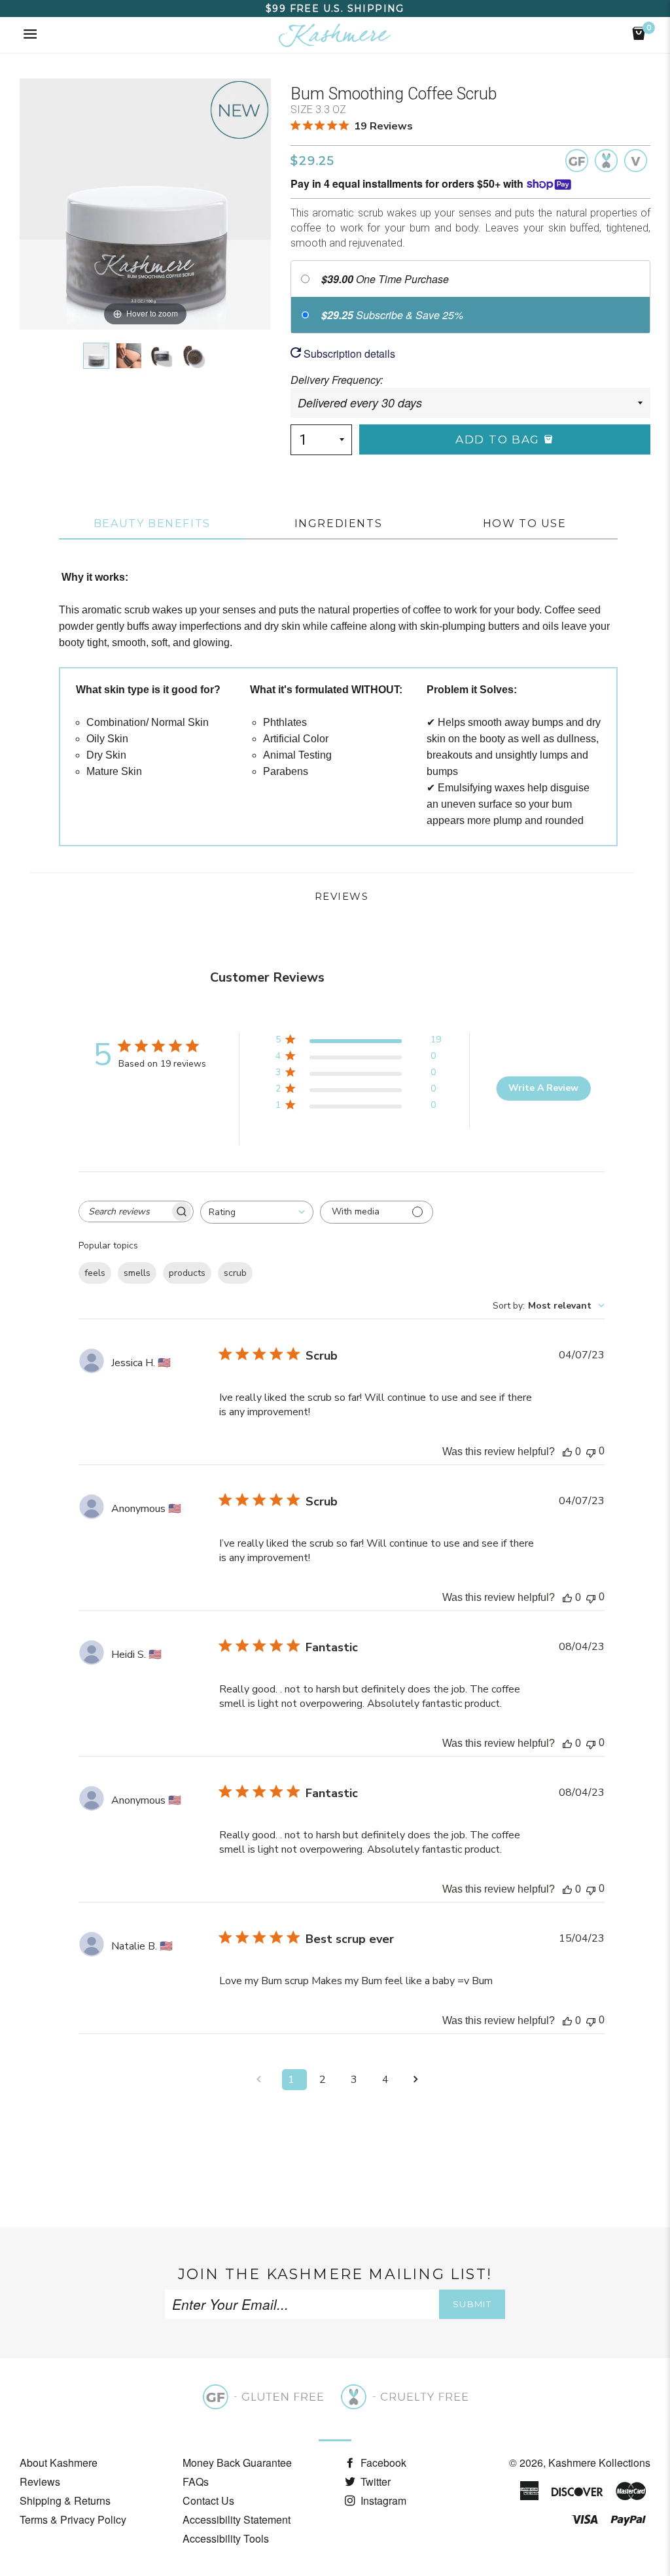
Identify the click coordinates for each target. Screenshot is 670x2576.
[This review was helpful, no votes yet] (567, 1452)
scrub (235, 1273)
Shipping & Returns (65, 2500)
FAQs (196, 2482)
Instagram (382, 2500)
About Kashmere (59, 2463)
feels (95, 1273)
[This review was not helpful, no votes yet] (591, 1451)
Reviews (40, 2482)
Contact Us (208, 2500)
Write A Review (543, 1088)
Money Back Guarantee (237, 2463)
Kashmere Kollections (599, 2463)
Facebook (382, 2463)
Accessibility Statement (237, 2519)
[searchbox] (124, 1211)
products (187, 1273)
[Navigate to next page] (420, 2080)
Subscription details (348, 353)
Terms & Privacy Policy (73, 2519)
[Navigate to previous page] (263, 2080)
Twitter (374, 2482)
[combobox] (257, 1212)
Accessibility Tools (226, 2538)
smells (137, 1273)
